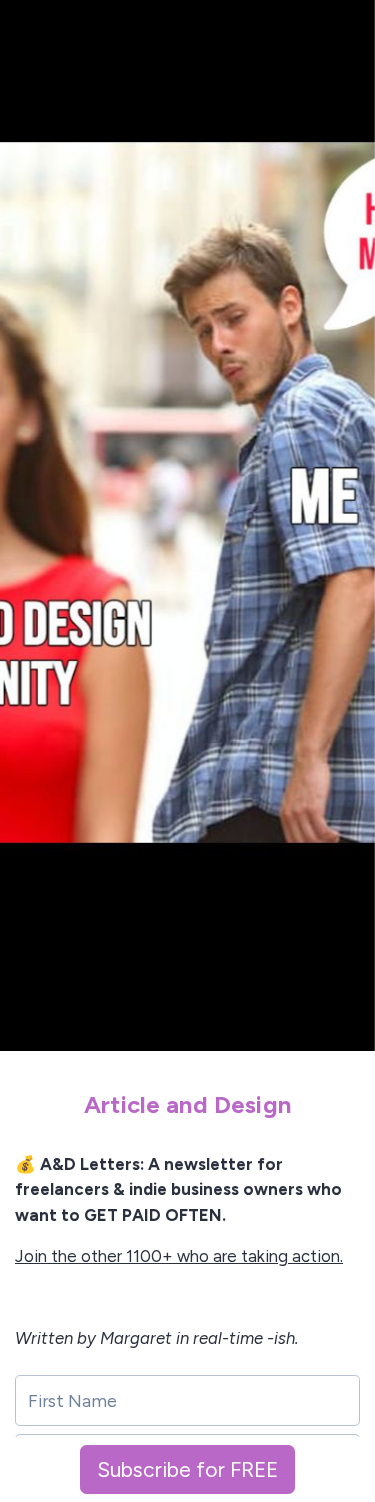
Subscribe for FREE (187, 1469)
